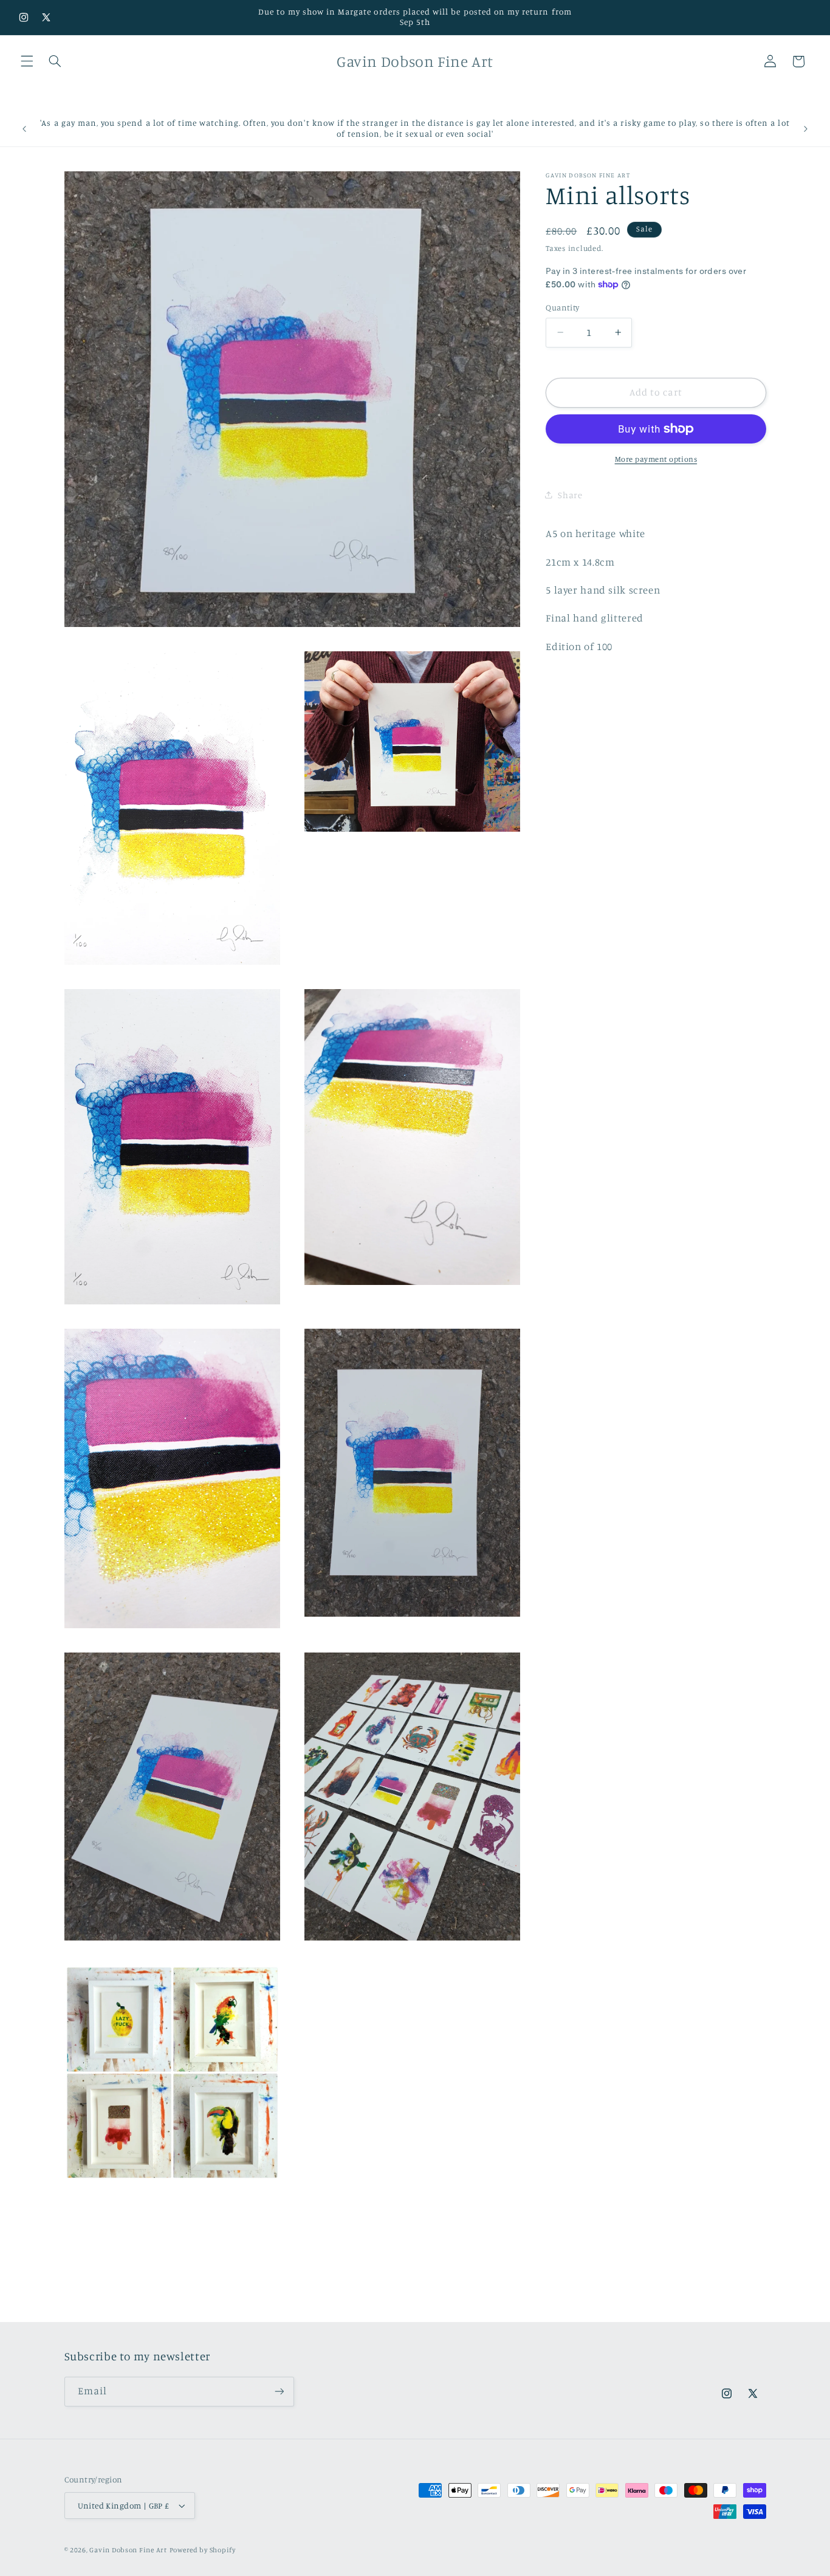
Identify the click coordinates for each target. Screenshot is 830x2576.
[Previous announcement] (24, 129)
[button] (27, 61)
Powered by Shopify (203, 2550)
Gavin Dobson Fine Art (128, 2550)
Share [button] (570, 494)
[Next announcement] (806, 129)
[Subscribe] (279, 2392)
